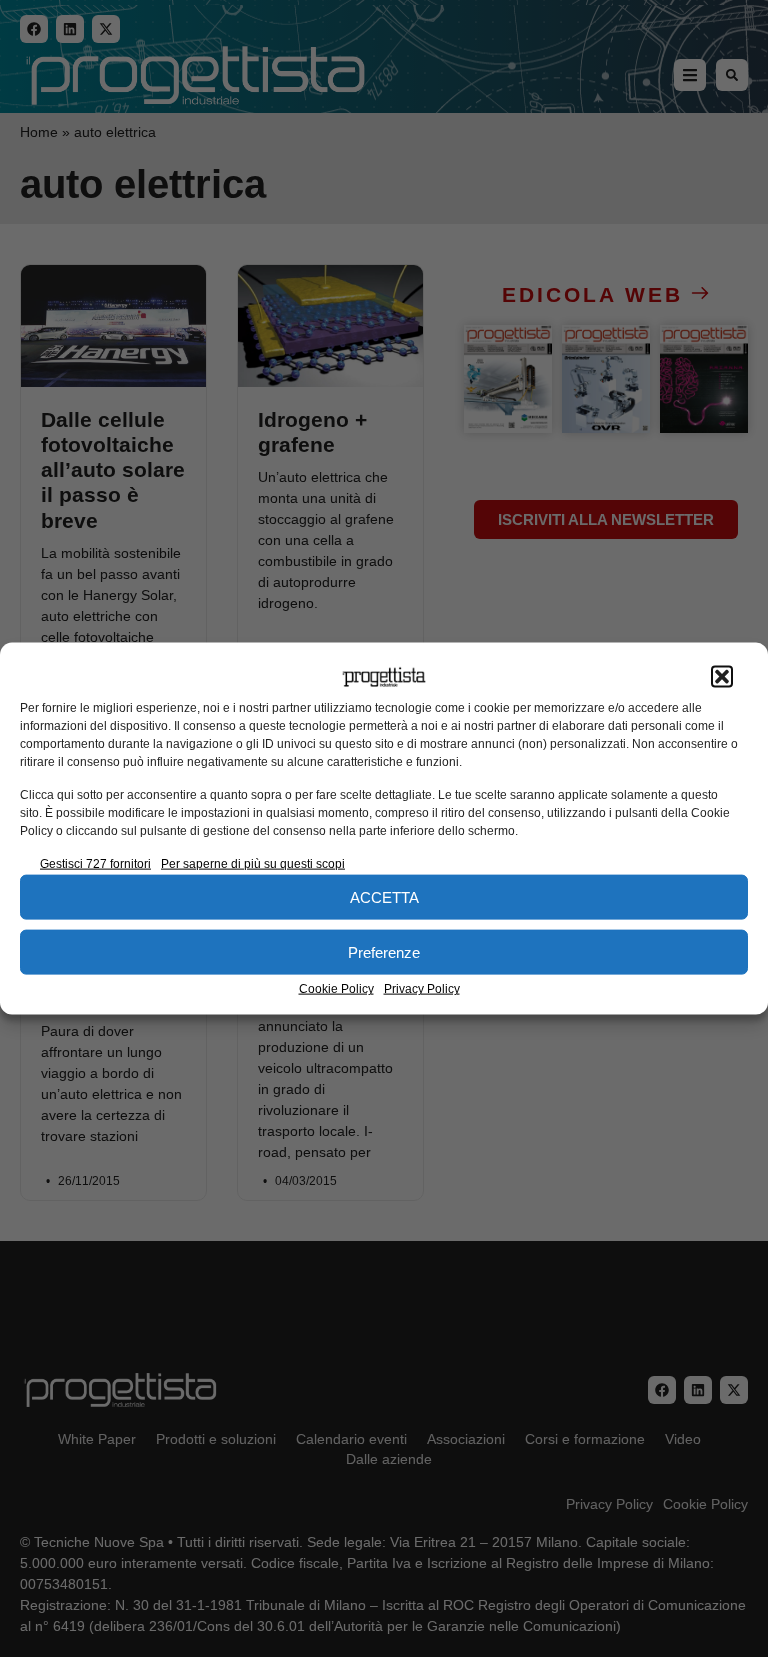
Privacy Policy (422, 989)
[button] (722, 677)
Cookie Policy (336, 989)
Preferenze (384, 951)
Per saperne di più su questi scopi (253, 864)
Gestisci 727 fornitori (95, 864)
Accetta (384, 896)
